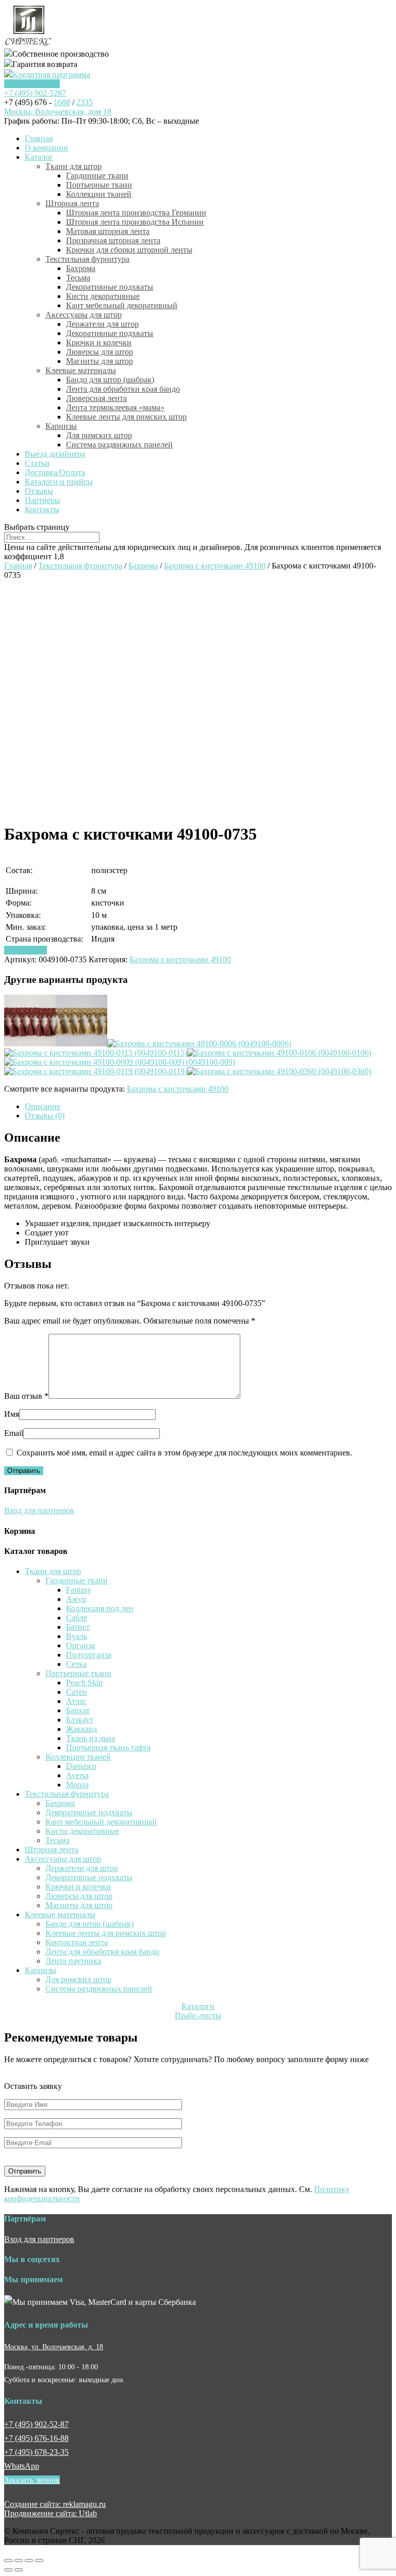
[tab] (208, 1107)
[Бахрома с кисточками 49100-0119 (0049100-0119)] (96, 1071)
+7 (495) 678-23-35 (36, 2452)
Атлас (76, 1701)
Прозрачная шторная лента (113, 240)
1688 (62, 102)
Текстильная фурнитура (87, 259)
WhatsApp (22, 2466)
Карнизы (61, 426)
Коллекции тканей (99, 194)
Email (14, 1433)
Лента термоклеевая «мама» (115, 407)
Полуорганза (89, 1655)
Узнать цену (26, 950)
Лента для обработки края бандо (123, 389)
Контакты (42, 509)
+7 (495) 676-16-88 (36, 2438)
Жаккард (81, 1729)
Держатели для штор (102, 324)
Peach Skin (84, 1683)
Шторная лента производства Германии (136, 213)
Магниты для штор (100, 361)
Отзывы (39, 491)
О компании (46, 148)
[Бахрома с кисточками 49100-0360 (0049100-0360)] (279, 1071)
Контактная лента (77, 1942)
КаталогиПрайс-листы (198, 2011)
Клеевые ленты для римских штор (126, 417)
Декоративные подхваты (110, 287)
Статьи (37, 463)
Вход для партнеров (39, 1510)
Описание (43, 1106)
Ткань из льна (90, 1738)
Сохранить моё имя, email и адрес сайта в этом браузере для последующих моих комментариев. (184, 1453)
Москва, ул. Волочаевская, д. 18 (54, 2347)
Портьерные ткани (99, 185)
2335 (85, 102)
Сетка (76, 1664)
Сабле (77, 1618)
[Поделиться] (19, 2561)
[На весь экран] (29, 2561)
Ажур (76, 1599)
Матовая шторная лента (108, 231)
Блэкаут (80, 1720)
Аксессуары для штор (84, 315)
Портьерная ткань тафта (108, 1747)
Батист (78, 1627)
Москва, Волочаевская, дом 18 (58, 112)
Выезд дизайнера (55, 454)
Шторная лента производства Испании (135, 222)
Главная (39, 138)
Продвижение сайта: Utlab (51, 2513)
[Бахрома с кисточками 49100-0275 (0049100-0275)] (81, 1043)
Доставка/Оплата (55, 472)
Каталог (39, 157)
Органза (80, 1645)
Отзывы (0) (45, 1116)
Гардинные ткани (97, 175)
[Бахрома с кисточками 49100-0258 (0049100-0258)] (30, 1043)
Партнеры (43, 500)
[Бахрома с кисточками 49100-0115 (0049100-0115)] (96, 1053)
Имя (12, 1414)
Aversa (77, 1775)
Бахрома (81, 268)
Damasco (81, 1766)
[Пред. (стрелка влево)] (8, 2570)
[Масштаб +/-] (39, 2561)
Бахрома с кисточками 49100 (215, 566)
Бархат (78, 1710)
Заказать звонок (32, 84)
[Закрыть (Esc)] (8, 2561)
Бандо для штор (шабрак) (110, 380)
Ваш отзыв (26, 1396)
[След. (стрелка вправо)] (19, 2570)
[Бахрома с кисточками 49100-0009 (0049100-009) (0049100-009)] (120, 1062)
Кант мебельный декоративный (122, 305)
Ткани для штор (73, 166)
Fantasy (79, 1590)
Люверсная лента (96, 398)
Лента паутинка (73, 1961)
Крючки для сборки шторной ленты (129, 250)
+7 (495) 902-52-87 (36, 2424)
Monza (77, 1785)
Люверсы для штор (100, 352)
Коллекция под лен (100, 1608)
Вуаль (77, 1636)
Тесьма (78, 278)
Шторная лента (72, 203)
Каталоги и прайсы (59, 482)
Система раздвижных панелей (119, 445)
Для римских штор (99, 435)
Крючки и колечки (99, 342)
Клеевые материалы (81, 370)
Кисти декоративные (103, 296)
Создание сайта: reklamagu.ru (55, 2504)
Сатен (77, 1692)
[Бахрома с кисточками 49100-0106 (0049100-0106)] (279, 1053)
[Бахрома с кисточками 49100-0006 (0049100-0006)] (199, 1043)
